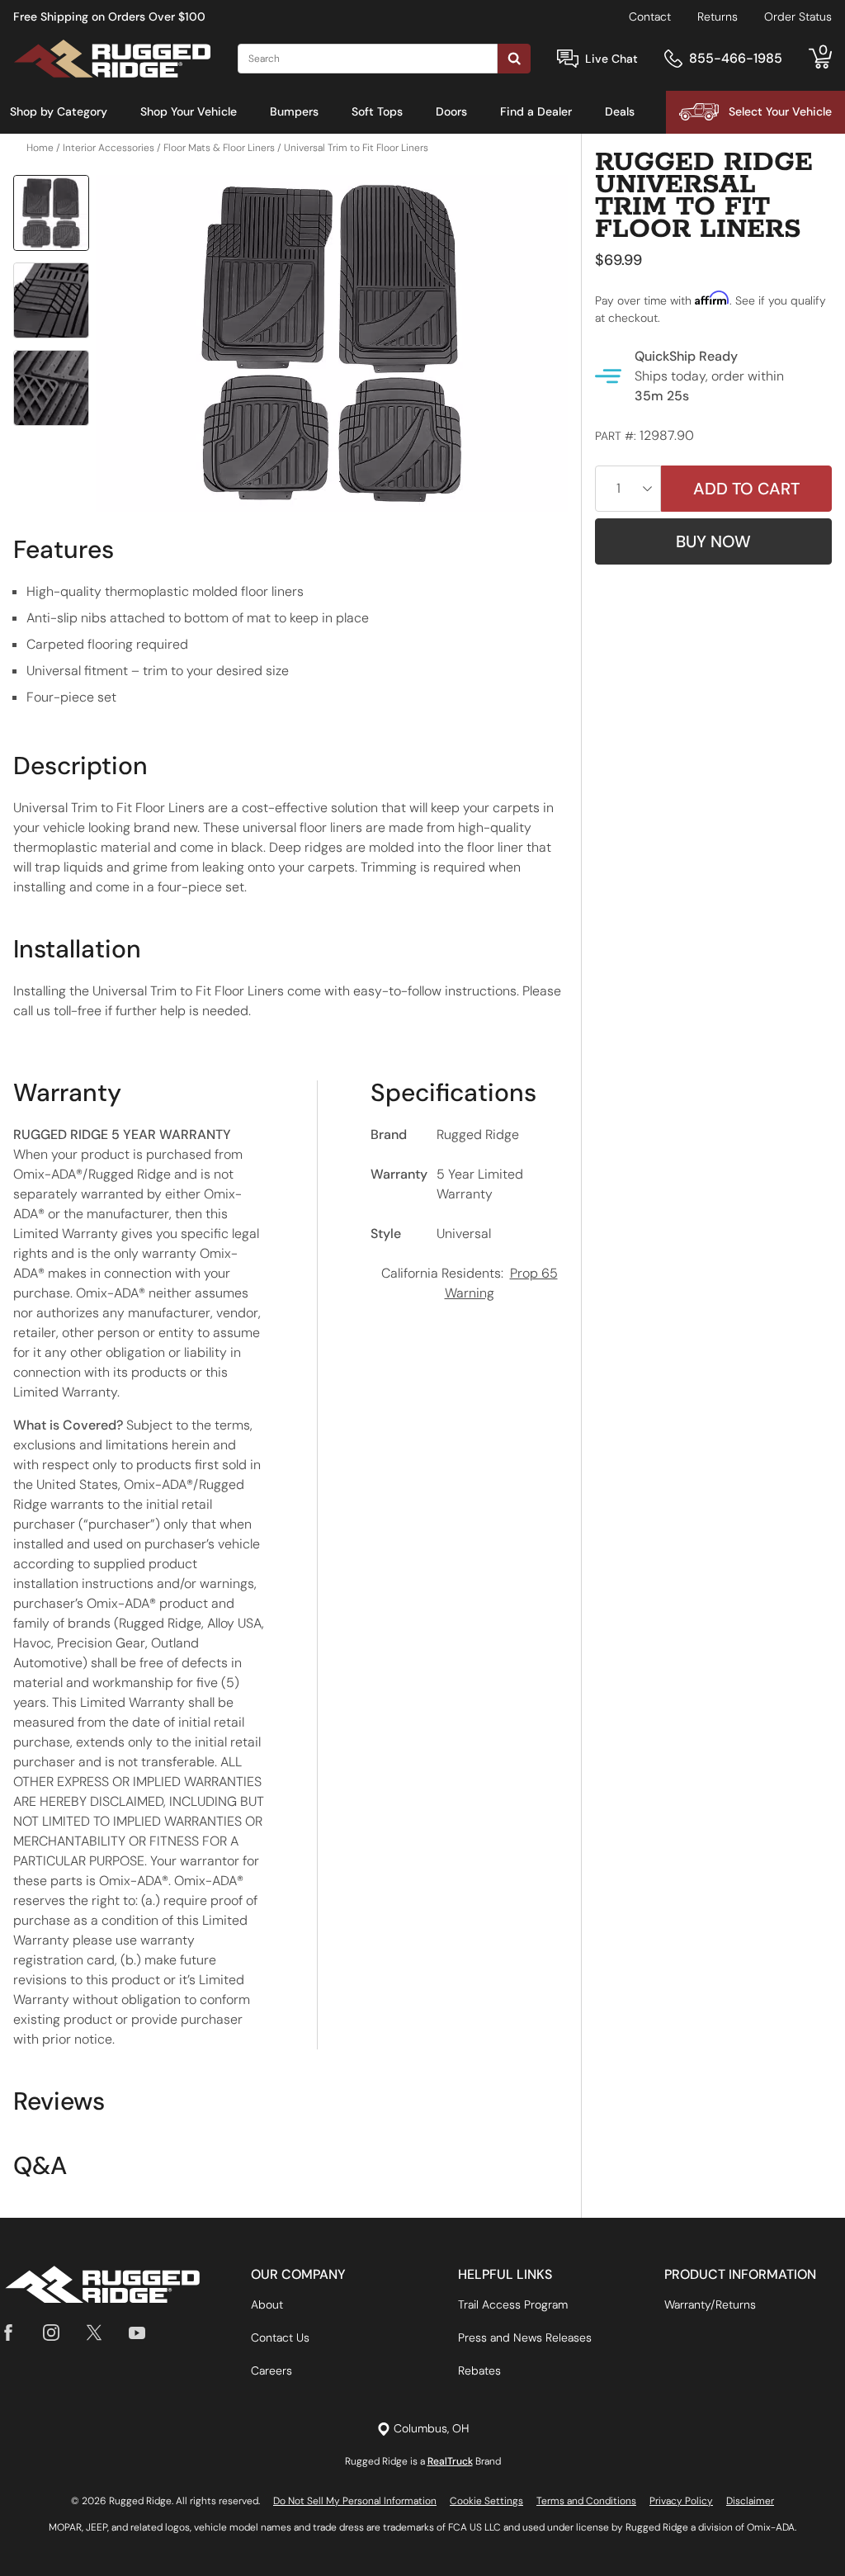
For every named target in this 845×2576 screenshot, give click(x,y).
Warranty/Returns (710, 2304)
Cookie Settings (486, 2501)
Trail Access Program (513, 2304)
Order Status (798, 17)
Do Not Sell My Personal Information (355, 2501)
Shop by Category (59, 111)
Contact (650, 17)
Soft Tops (377, 111)
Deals (620, 111)
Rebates (479, 2370)
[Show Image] (51, 213)
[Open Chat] (568, 59)
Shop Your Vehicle (189, 111)
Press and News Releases (525, 2337)
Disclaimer (750, 2501)
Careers (271, 2370)
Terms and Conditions (586, 2501)
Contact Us (280, 2337)
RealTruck (450, 2461)
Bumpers (294, 111)
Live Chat (611, 59)
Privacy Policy (681, 2501)
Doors (451, 111)
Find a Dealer (536, 111)
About (267, 2304)
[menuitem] (59, 112)
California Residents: (470, 1283)
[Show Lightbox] (332, 344)
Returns (718, 17)
